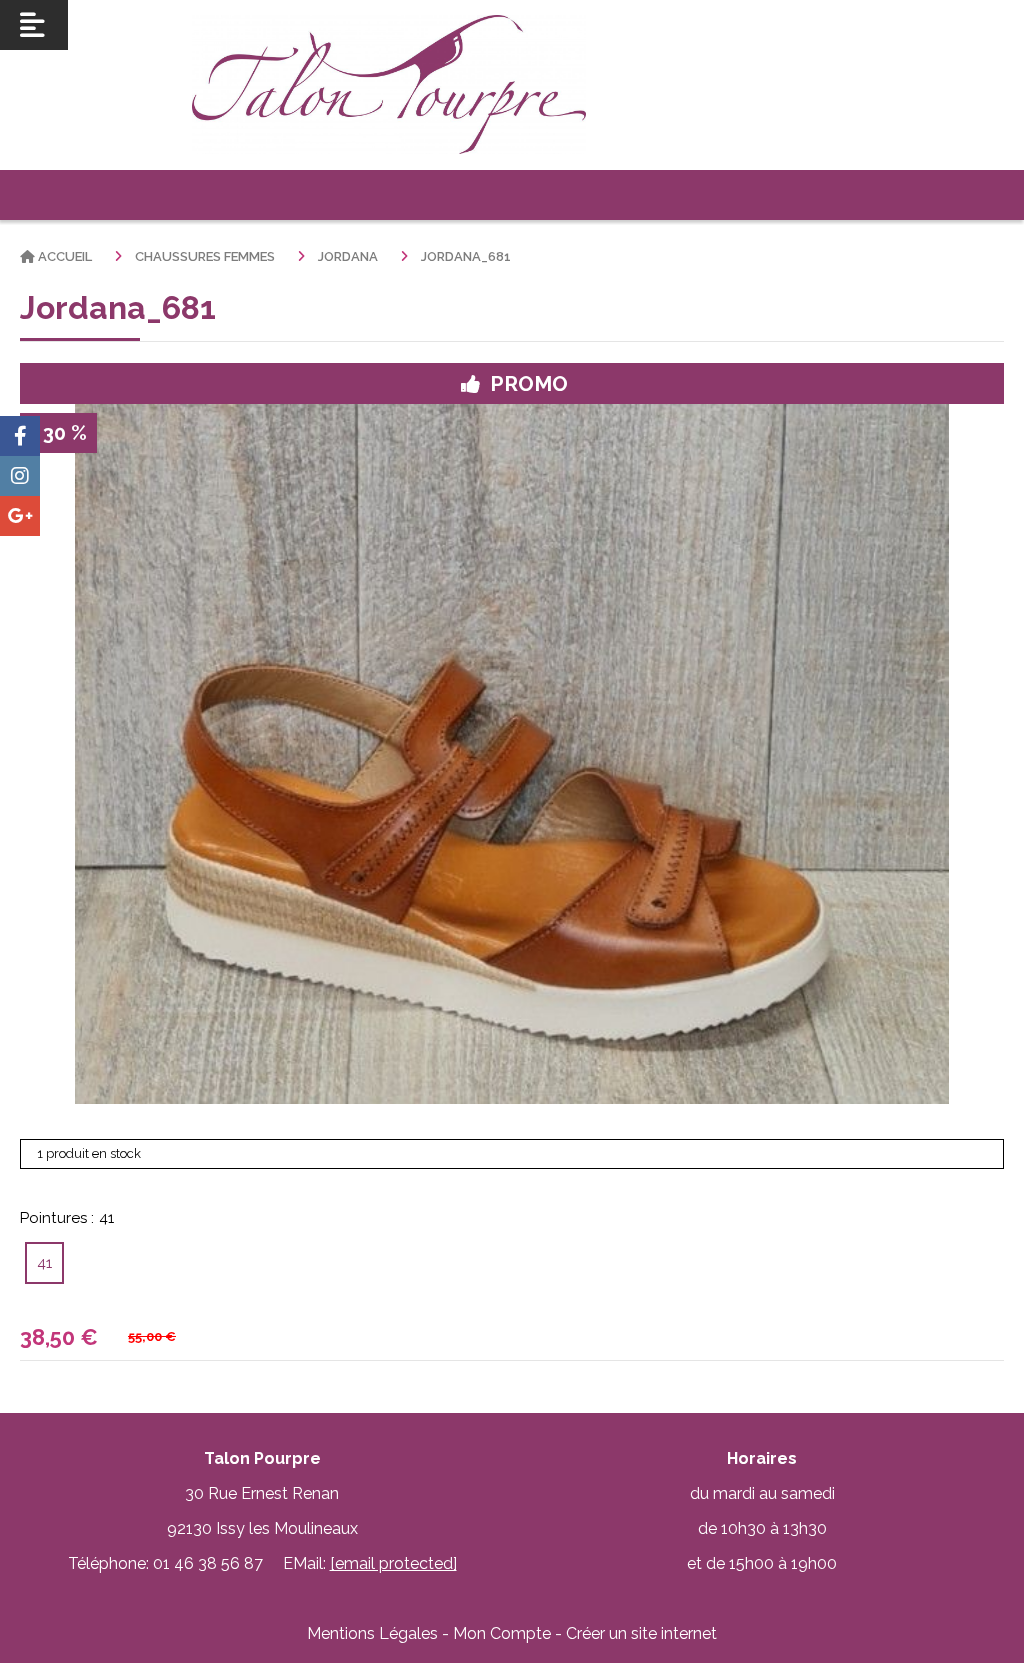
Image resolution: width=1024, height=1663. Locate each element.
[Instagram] (20, 476)
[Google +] (20, 516)
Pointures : (67, 1218)
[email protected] (393, 1563)
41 (44, 1263)
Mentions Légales (372, 1633)
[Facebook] (20, 436)
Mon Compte (502, 1633)
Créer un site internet (641, 1633)
